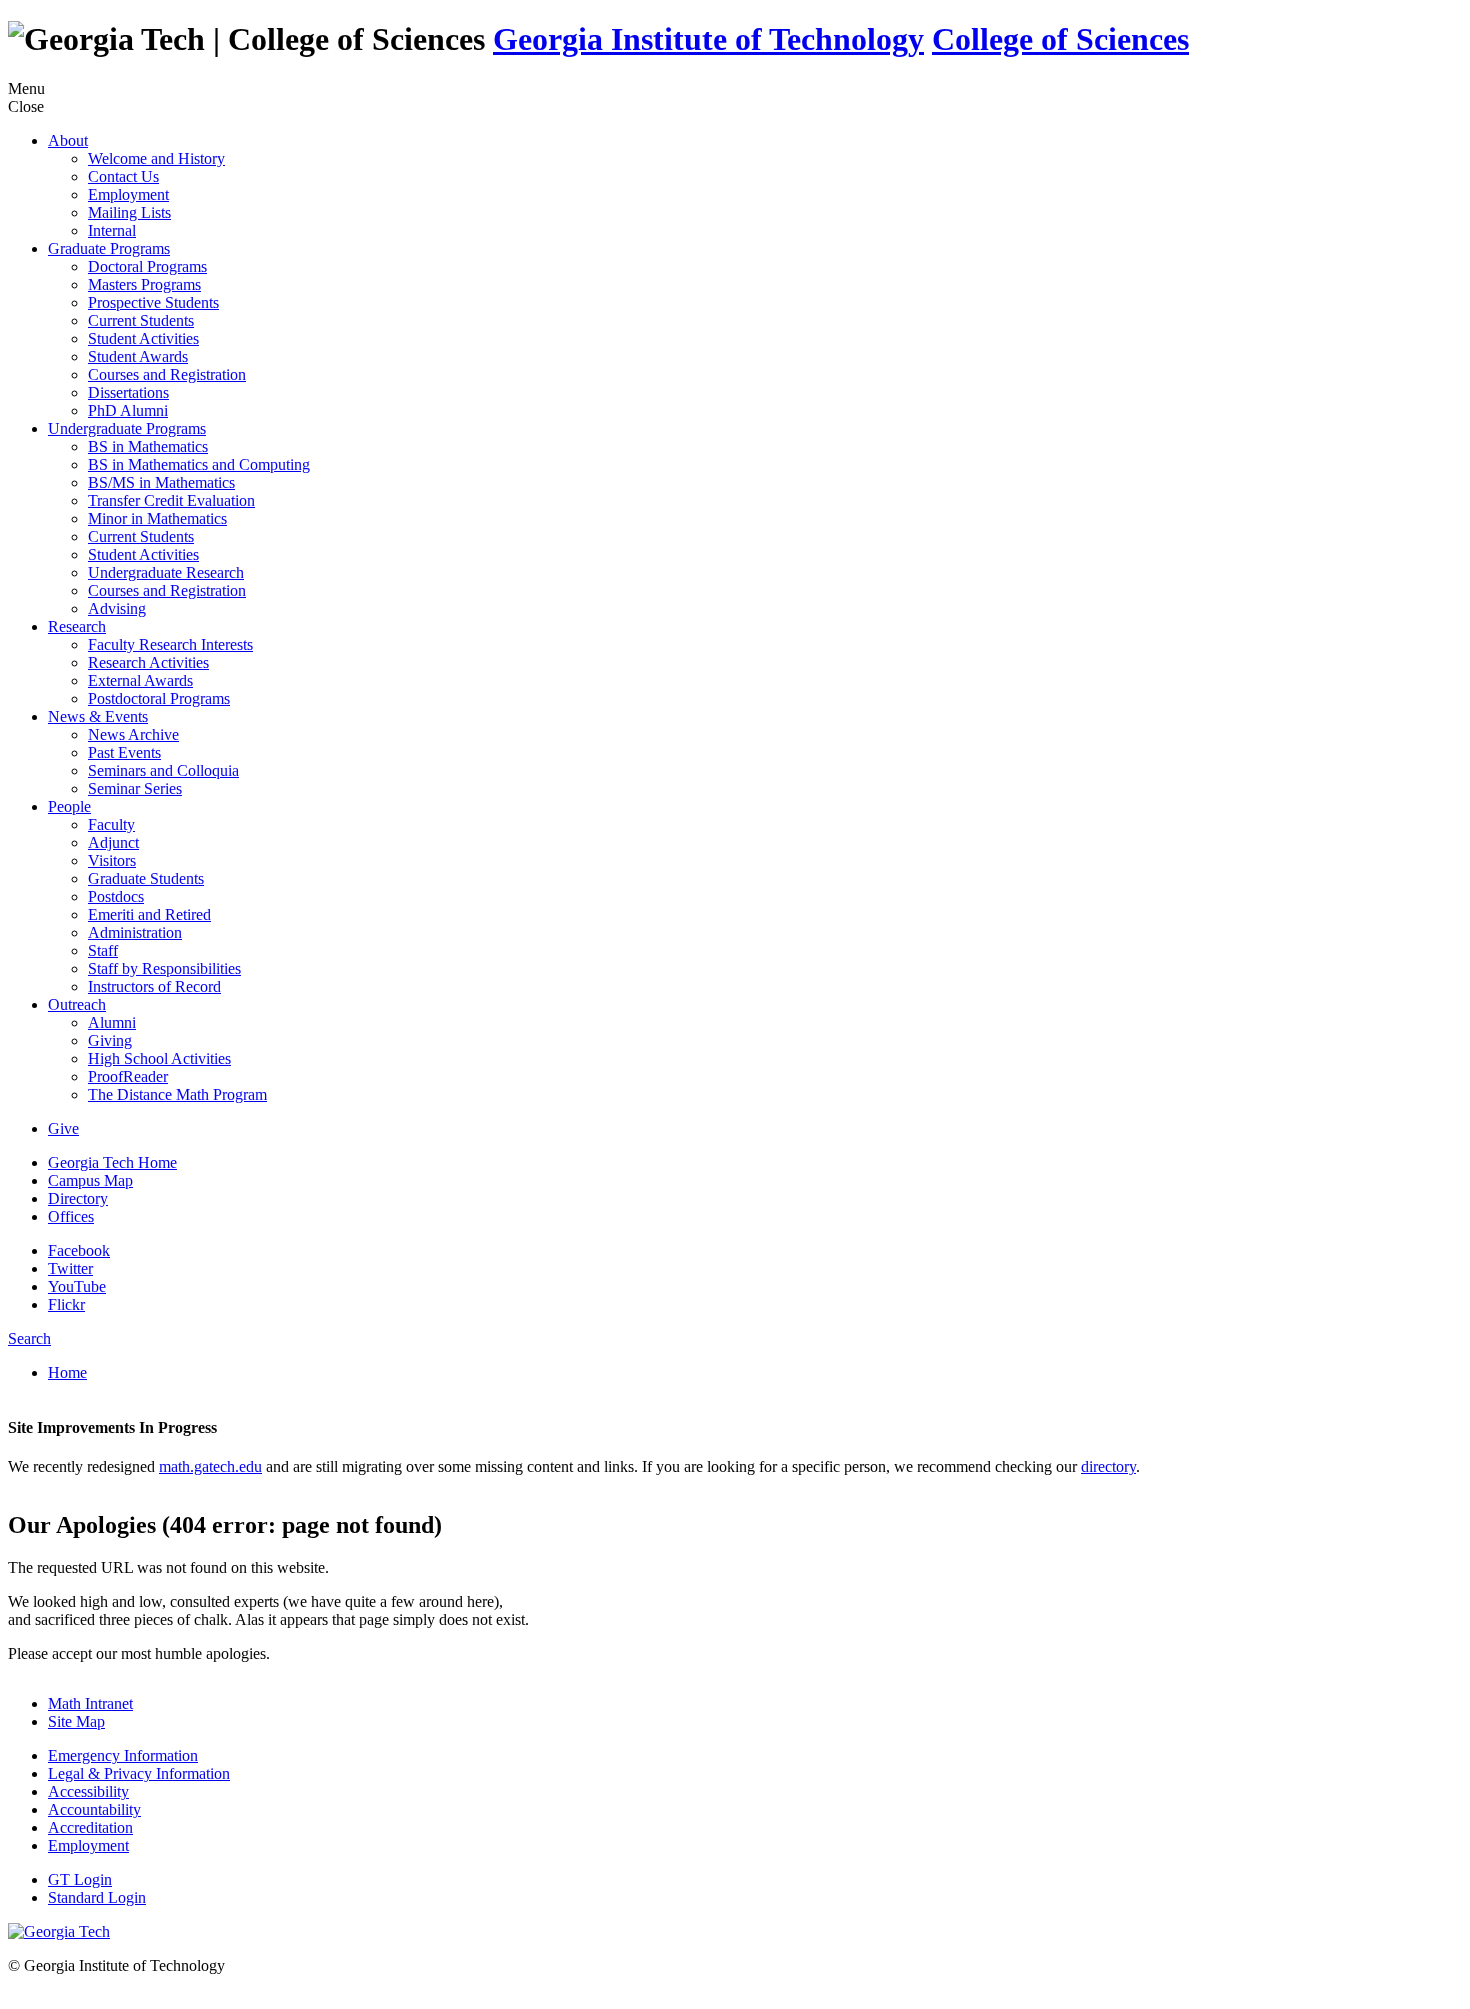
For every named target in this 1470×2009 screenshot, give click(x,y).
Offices (71, 1216)
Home (67, 1372)
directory (1108, 1466)
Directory (78, 1198)
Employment (88, 1845)
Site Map (76, 1721)
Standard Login (97, 1897)
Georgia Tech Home (112, 1162)
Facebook (79, 1250)
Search (29, 1338)
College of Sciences (1060, 39)
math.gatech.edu (210, 1466)
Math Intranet (90, 1703)
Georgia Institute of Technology (708, 39)
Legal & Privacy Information (139, 1773)
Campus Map (90, 1180)
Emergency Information (123, 1755)
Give (63, 1128)
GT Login (80, 1879)
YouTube (77, 1286)
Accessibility (88, 1791)
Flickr (66, 1304)
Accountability (94, 1809)
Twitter (70, 1268)
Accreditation (90, 1827)
